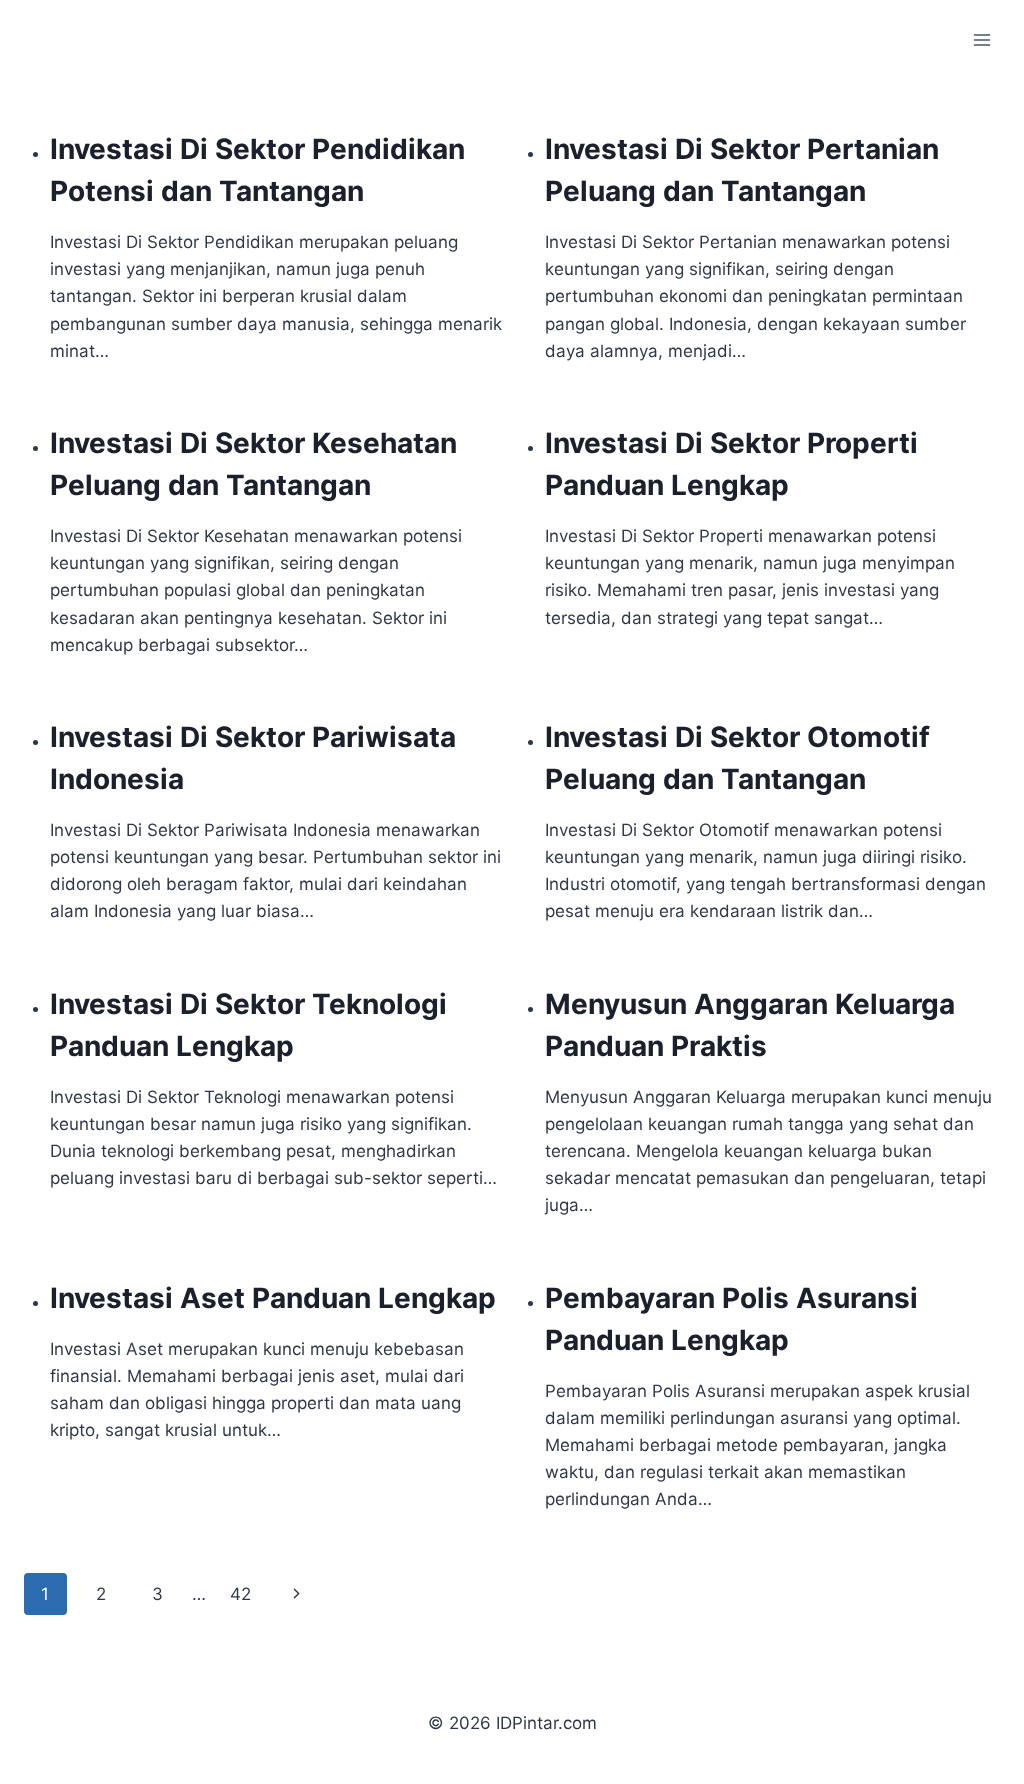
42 (240, 1594)
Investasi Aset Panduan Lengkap (273, 1298)
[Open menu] (981, 39)
